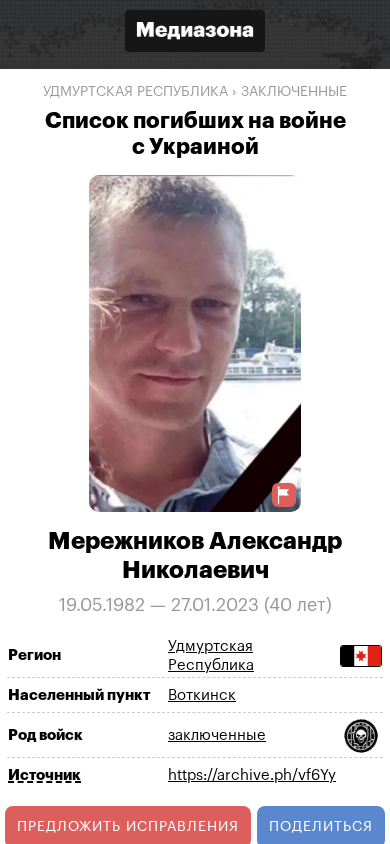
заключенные (294, 92)
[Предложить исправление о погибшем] (284, 495)
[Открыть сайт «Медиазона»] (195, 33)
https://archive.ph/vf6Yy (252, 775)
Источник (44, 775)
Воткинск (202, 695)
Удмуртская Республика (135, 92)
